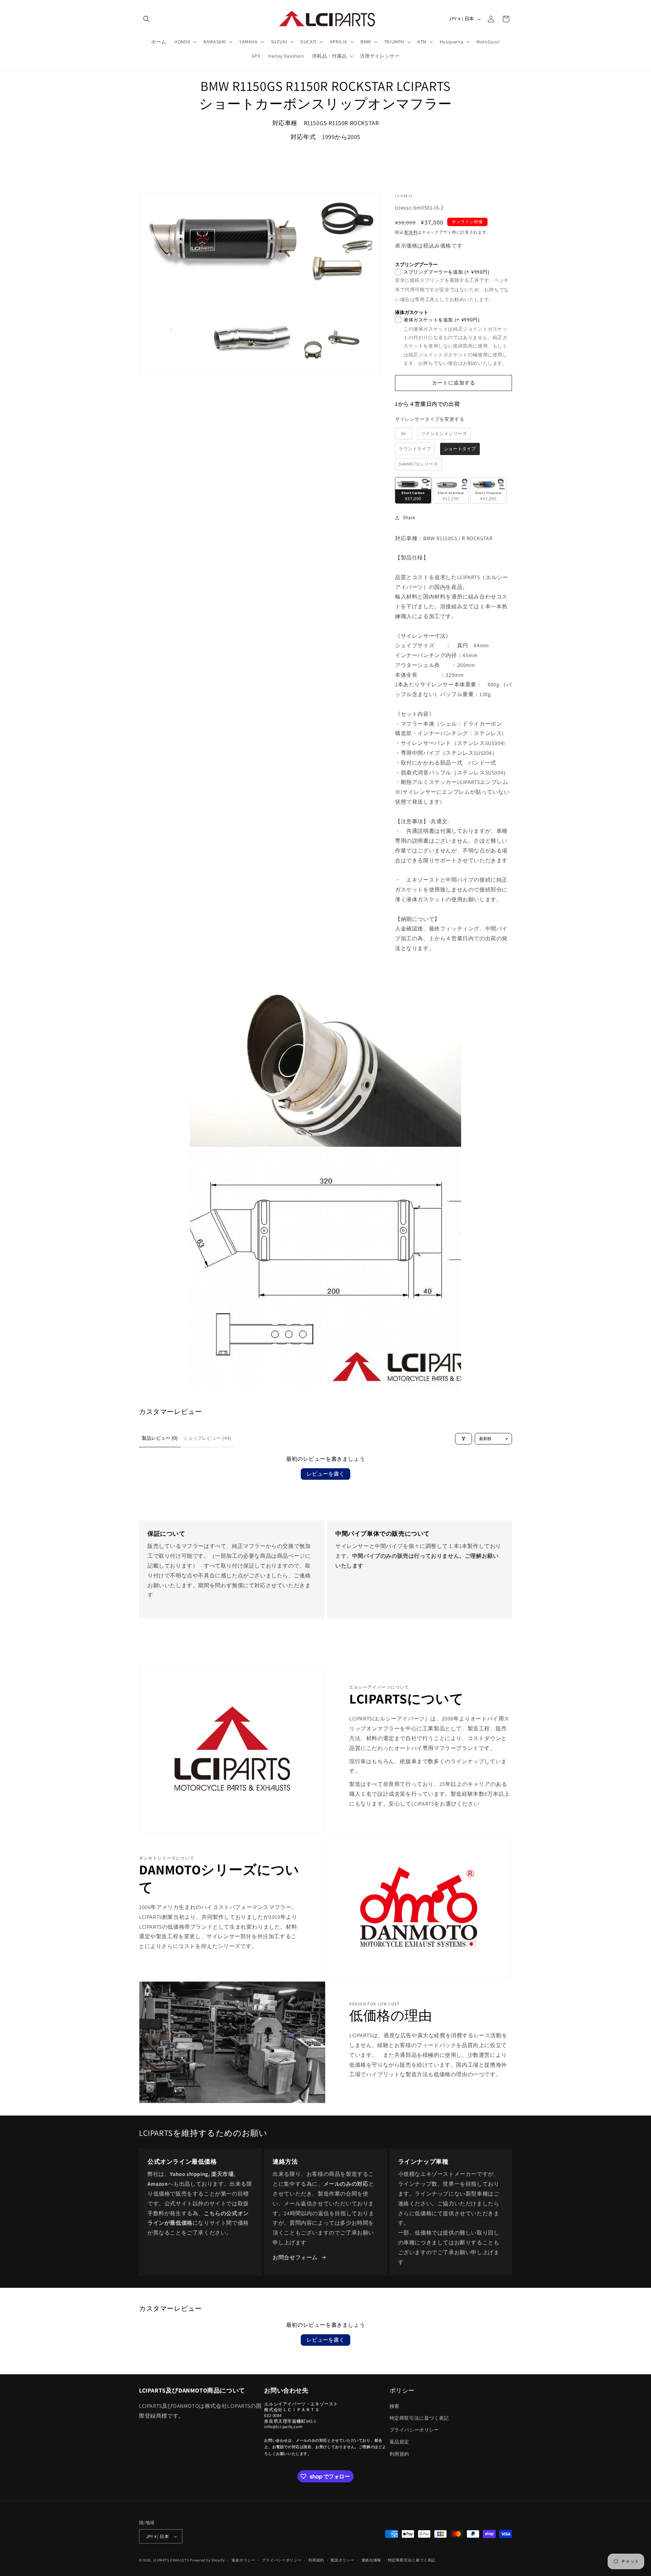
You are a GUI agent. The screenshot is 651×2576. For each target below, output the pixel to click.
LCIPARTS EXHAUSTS (171, 2560)
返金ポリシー (243, 2560)
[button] (146, 19)
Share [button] (409, 517)
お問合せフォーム (295, 2257)
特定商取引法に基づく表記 (419, 2418)
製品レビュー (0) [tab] (160, 1438)
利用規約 (399, 2454)
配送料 (411, 232)
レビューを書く (325, 1474)
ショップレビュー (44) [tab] (207, 1438)
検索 (394, 2406)
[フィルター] (463, 1439)
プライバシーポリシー (414, 2430)
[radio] (403, 434)
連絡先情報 (371, 2560)
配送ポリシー (343, 2560)
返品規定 (399, 2442)
